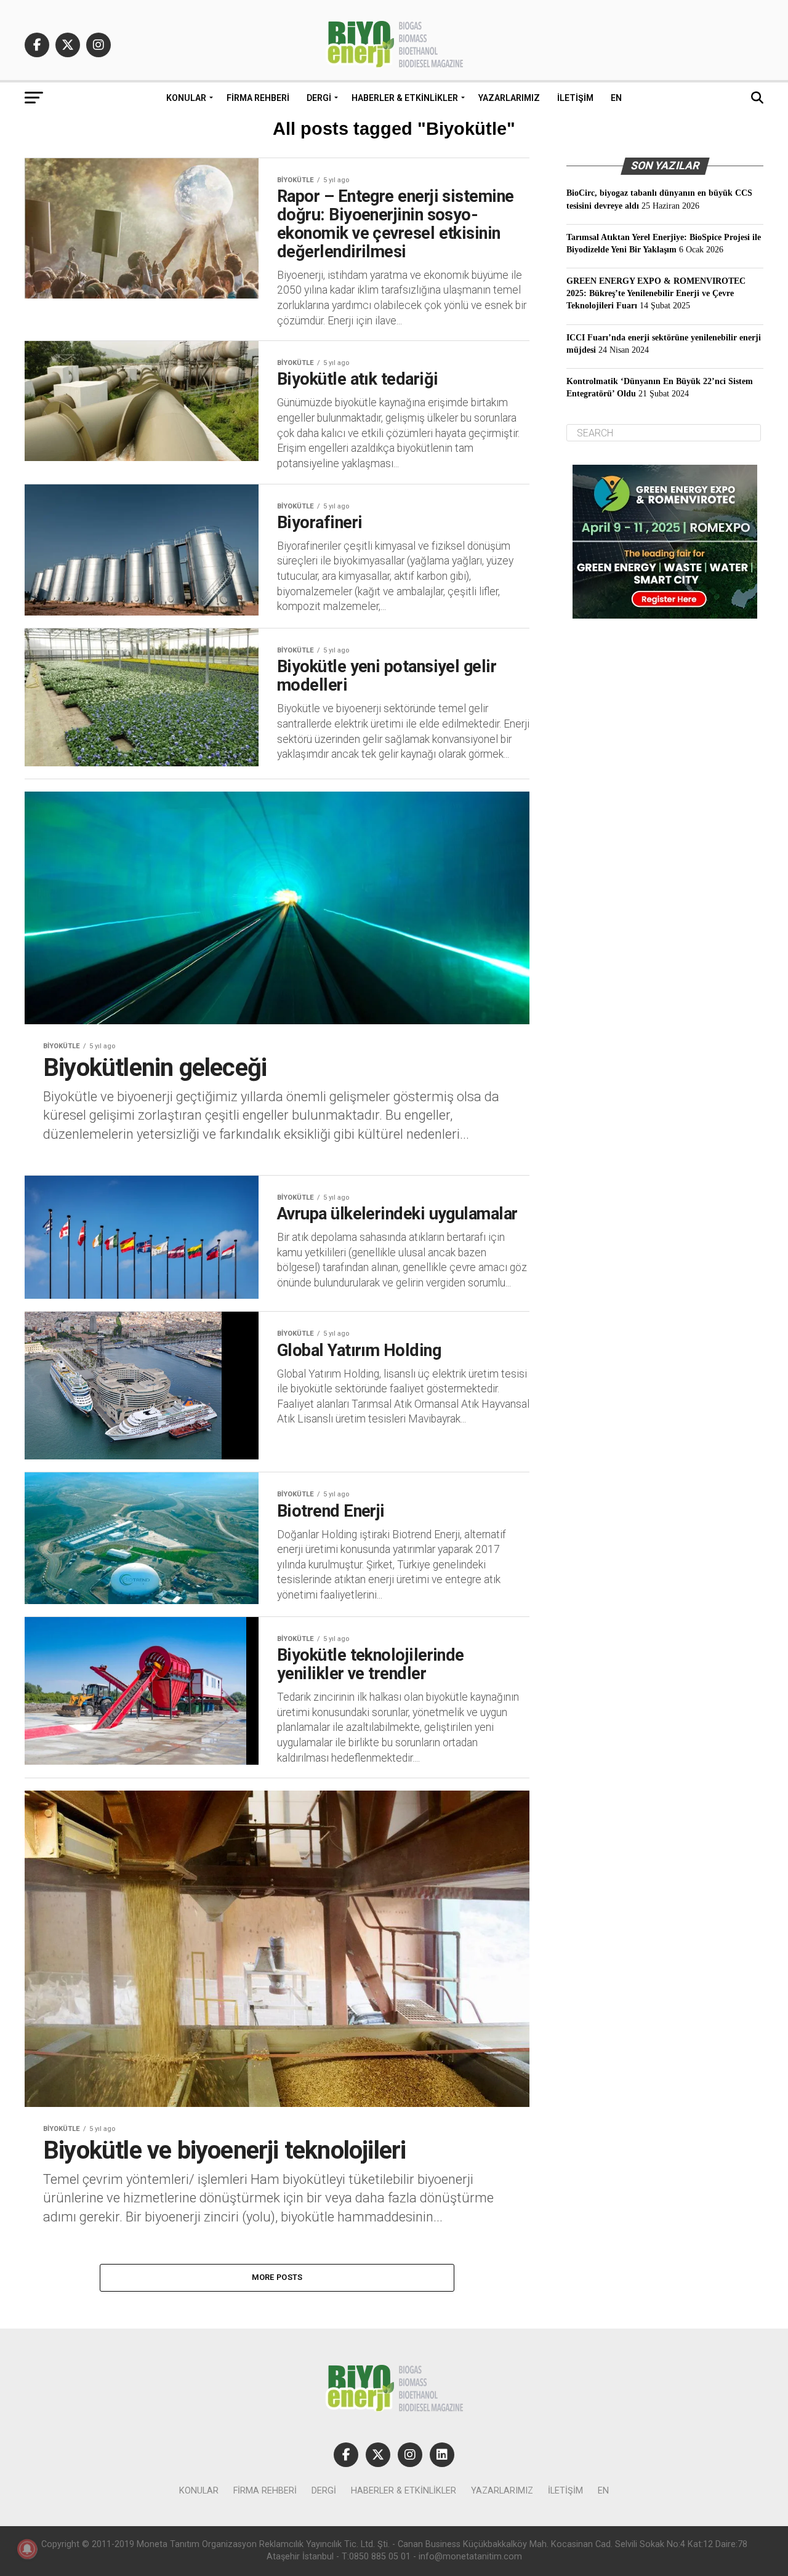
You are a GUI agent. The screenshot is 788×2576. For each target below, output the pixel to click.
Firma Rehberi (258, 98)
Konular (186, 98)
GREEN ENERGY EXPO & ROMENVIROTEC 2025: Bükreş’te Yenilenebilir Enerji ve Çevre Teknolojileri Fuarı (656, 293)
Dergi (319, 98)
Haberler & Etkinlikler (405, 98)
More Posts (277, 2277)
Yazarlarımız (509, 98)
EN (616, 98)
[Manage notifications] (27, 2549)
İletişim (575, 98)
